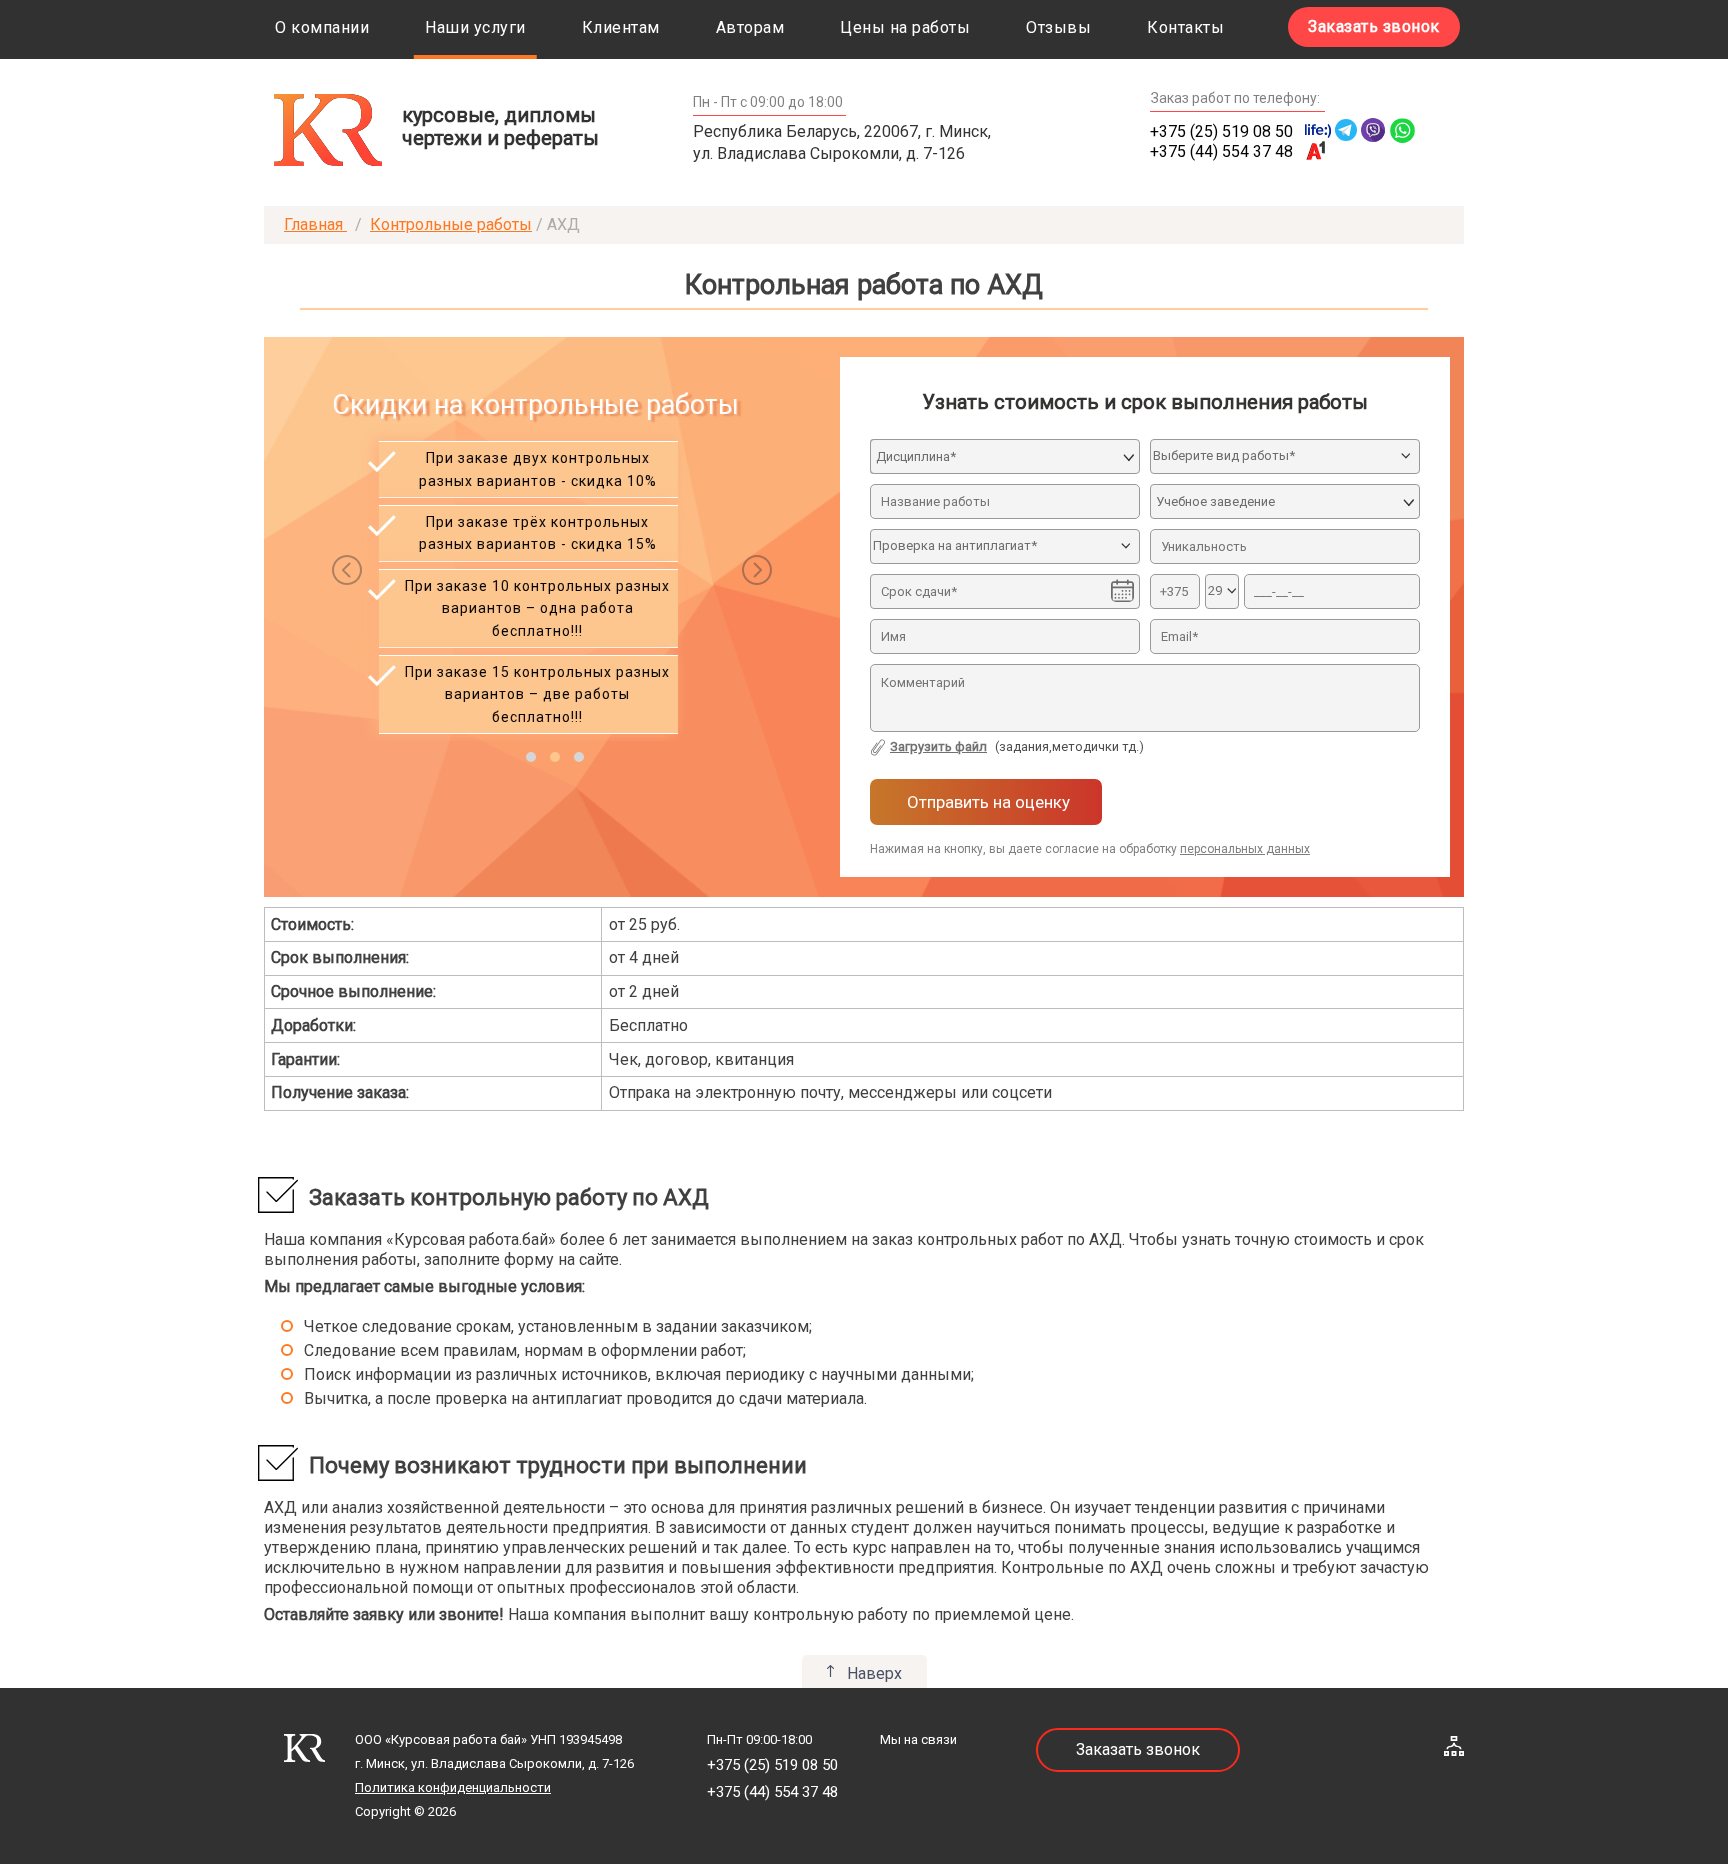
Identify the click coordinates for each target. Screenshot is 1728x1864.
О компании (322, 27)
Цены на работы (905, 27)
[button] (531, 757)
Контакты (1185, 27)
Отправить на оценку (986, 802)
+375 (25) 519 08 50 (1221, 131)
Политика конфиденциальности (453, 1787)
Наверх (874, 1673)
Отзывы (1058, 27)
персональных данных (1245, 849)
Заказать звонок (1374, 26)
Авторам (750, 27)
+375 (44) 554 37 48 (1221, 151)
